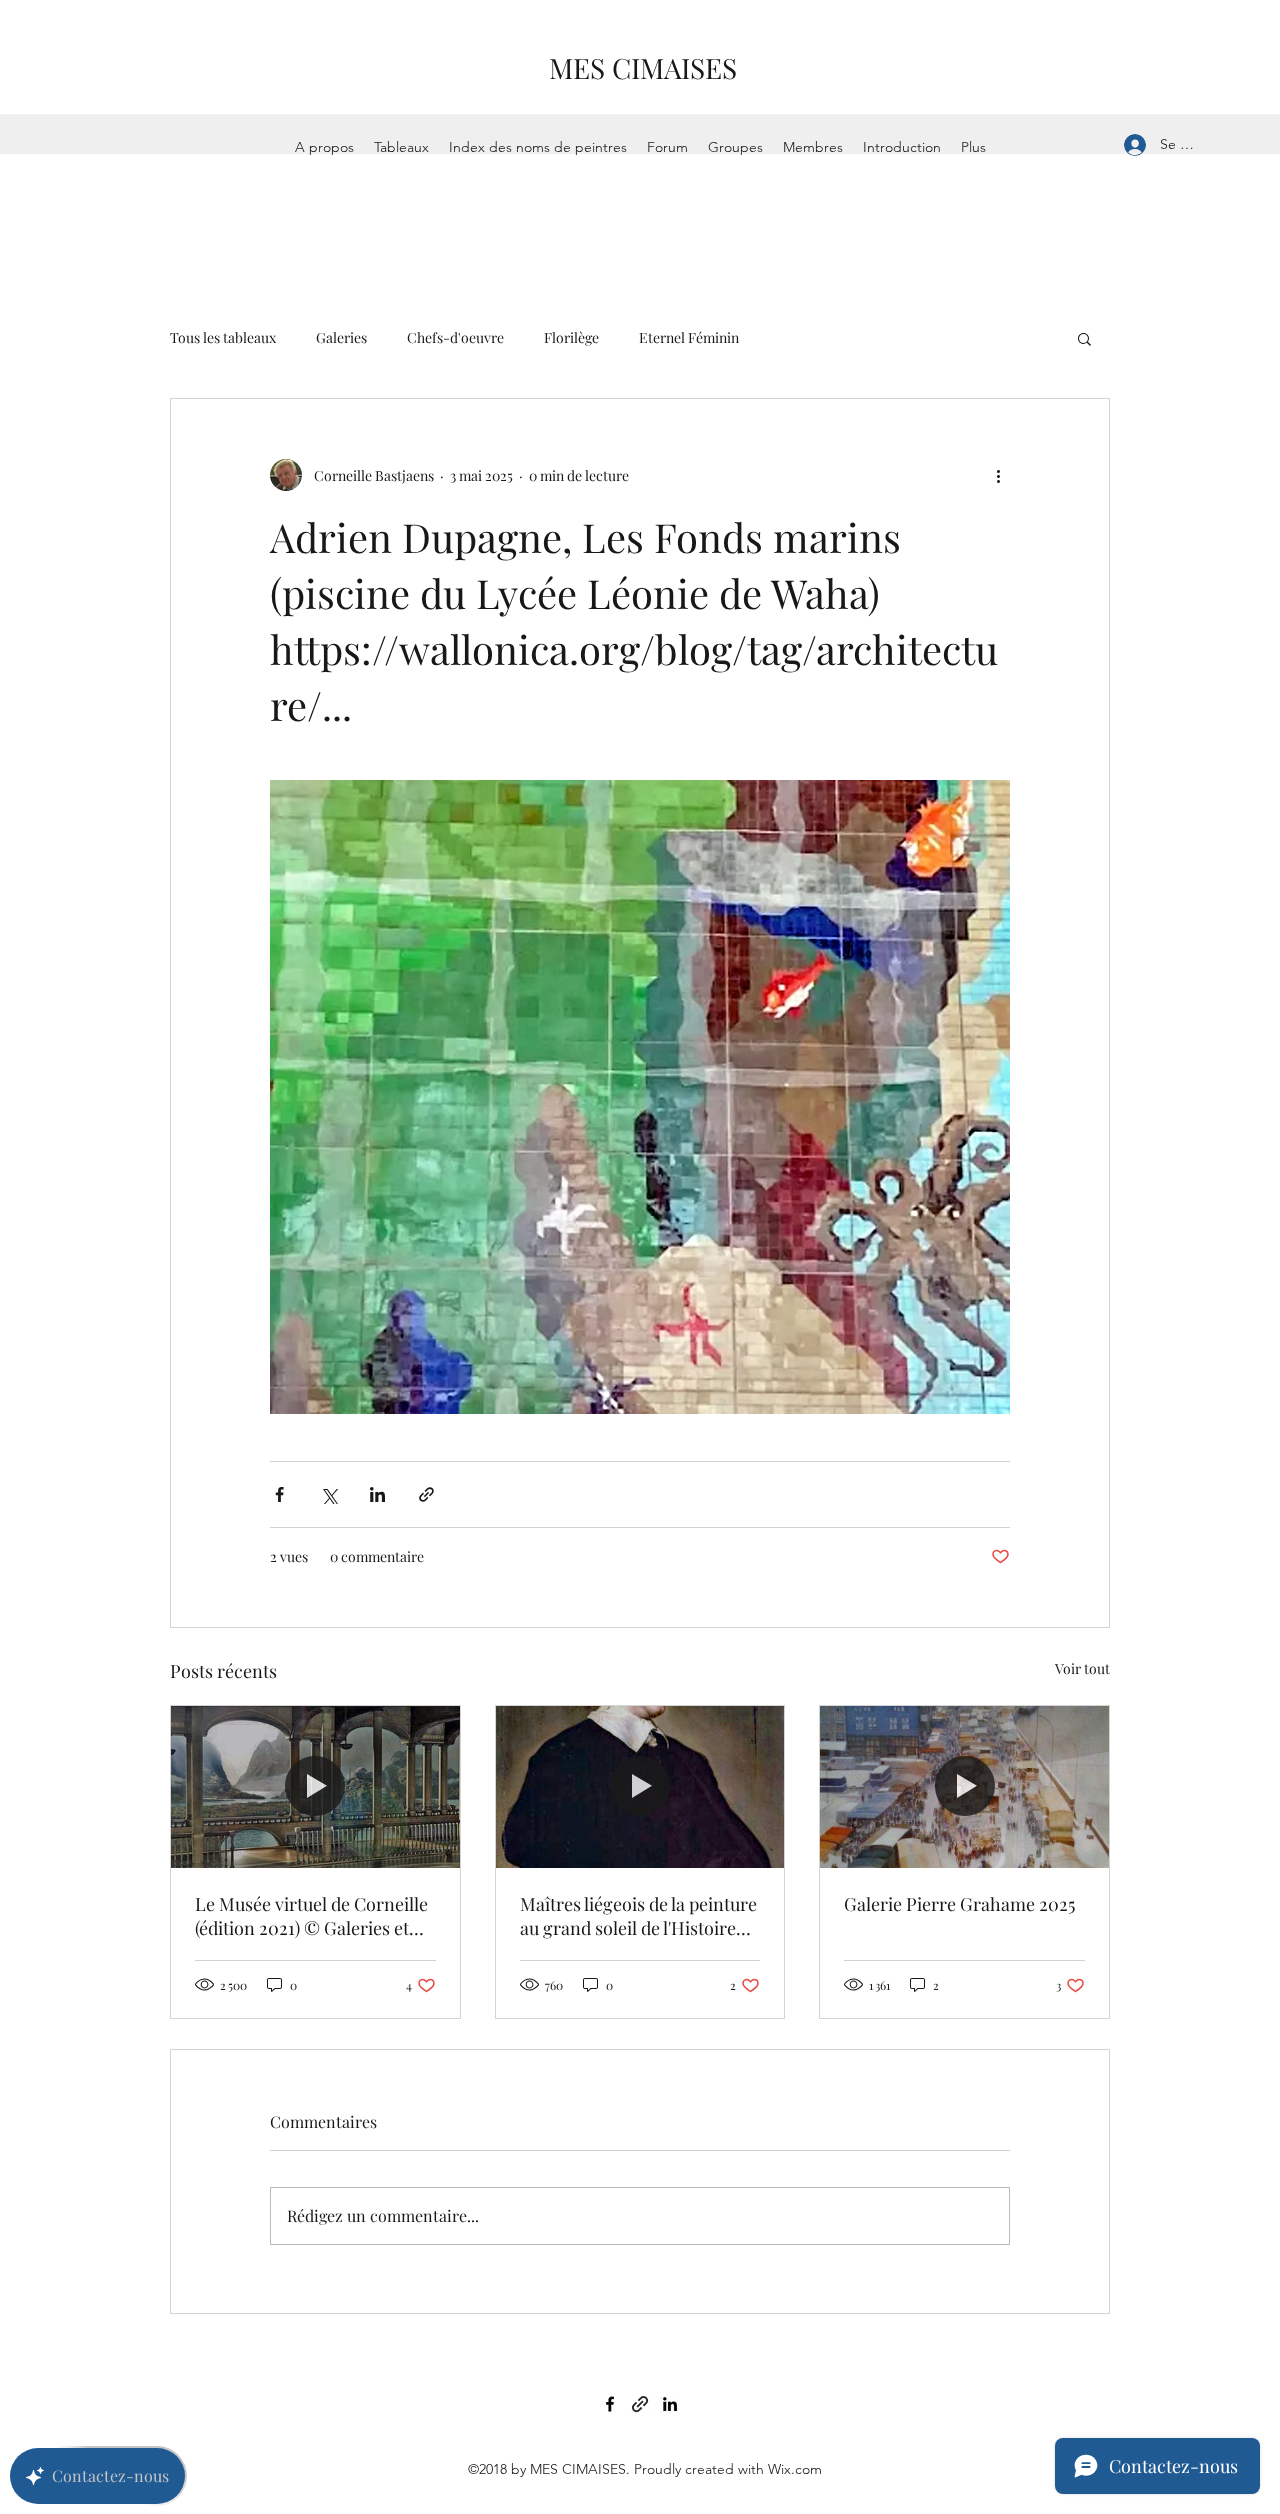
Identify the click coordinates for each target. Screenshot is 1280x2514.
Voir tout (1082, 1668)
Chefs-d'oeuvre (455, 337)
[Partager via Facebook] (279, 1494)
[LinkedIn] (670, 2404)
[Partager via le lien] (426, 1494)
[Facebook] (610, 2404)
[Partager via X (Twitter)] (328, 1494)
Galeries (341, 337)
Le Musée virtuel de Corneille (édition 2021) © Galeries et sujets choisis (311, 1916)
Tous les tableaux (223, 337)
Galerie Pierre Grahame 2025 (959, 1904)
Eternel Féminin (689, 337)
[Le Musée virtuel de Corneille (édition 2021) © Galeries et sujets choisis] (315, 1787)
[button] (1084, 338)
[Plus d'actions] (998, 475)
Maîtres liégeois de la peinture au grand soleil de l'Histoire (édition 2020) (638, 1916)
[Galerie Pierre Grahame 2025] (964, 1787)
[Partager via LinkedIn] (377, 1494)
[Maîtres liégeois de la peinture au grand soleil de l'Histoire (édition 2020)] (640, 1787)
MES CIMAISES (643, 67)
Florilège (571, 337)
